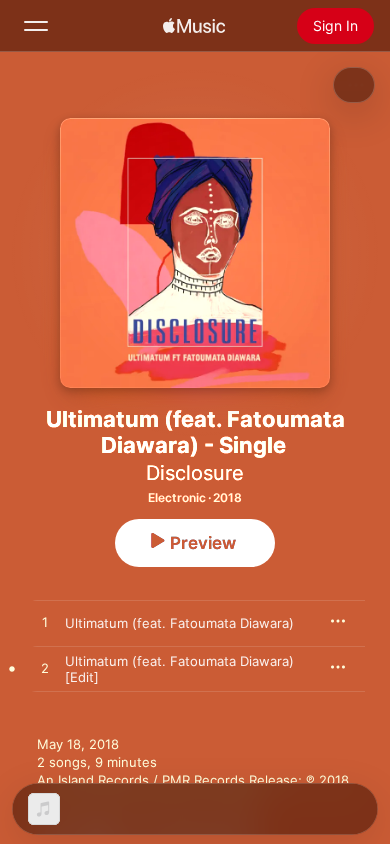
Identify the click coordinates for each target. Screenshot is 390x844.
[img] (194, 26)
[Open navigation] (36, 26)
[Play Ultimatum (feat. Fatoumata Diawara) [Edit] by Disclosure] (45, 669)
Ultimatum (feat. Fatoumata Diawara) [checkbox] (179, 623)
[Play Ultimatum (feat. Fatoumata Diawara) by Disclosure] (45, 623)
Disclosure (195, 473)
